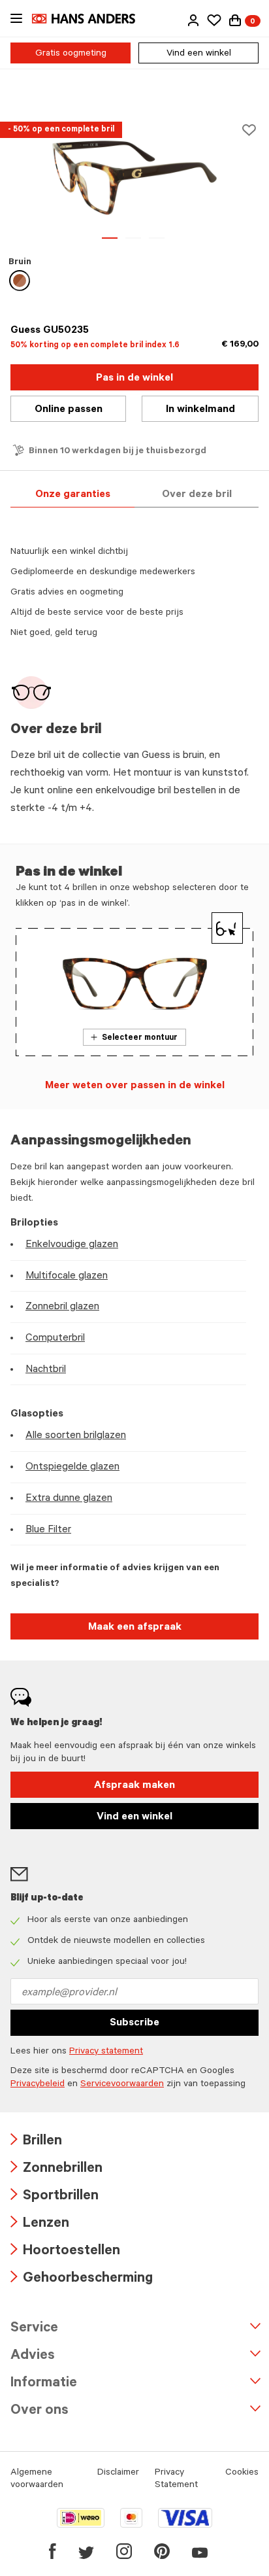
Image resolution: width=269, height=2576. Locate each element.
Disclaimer (118, 2473)
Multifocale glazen (67, 1277)
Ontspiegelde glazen (72, 1468)
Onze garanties (73, 495)
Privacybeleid (38, 2085)
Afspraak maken (134, 1786)
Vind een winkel (199, 54)
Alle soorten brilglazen (76, 1436)
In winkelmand (200, 410)
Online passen (69, 410)
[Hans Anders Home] (90, 19)
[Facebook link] (53, 2551)
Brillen (36, 2142)
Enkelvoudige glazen (72, 1245)
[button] (193, 20)
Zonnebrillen (56, 2170)
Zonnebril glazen (62, 1307)
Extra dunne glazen (69, 1499)
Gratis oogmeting (71, 54)
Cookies (242, 2473)
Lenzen (40, 2224)
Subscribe (134, 2023)
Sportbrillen (55, 2197)
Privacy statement (106, 2052)
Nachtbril (46, 1370)
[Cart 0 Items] (235, 20)
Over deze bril (197, 495)
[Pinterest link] (162, 2551)
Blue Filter (48, 1530)
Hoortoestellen (65, 2252)
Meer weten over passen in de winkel (135, 1086)
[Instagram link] (124, 2551)
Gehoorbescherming (82, 2279)
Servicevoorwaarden (122, 2085)
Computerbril (55, 1339)
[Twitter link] (86, 2551)
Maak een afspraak (135, 1628)
